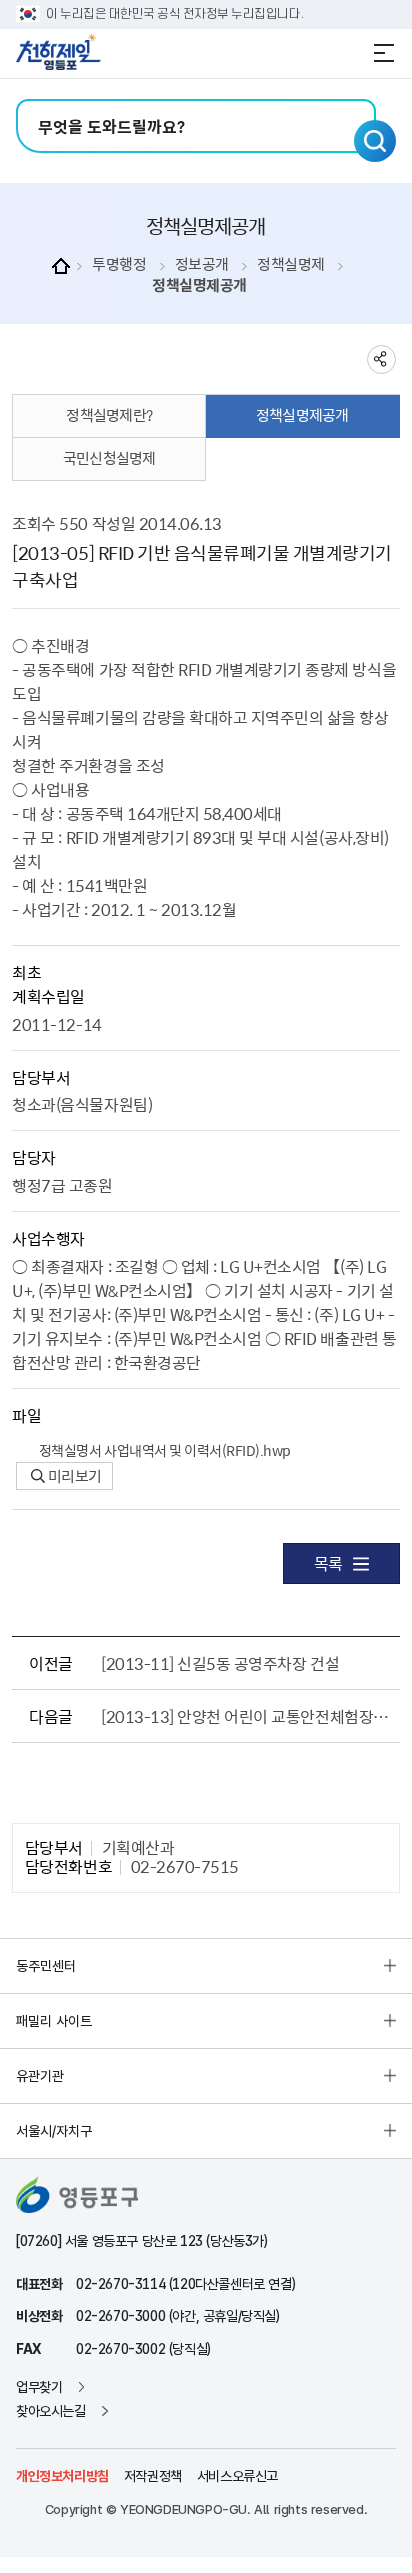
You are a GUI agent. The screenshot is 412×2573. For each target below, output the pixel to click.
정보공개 (202, 264)
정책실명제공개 (199, 285)
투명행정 (119, 264)
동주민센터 (46, 1966)
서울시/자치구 (54, 2131)
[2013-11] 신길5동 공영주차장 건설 (220, 1663)
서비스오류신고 (237, 2476)
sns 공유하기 (381, 359)
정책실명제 (291, 264)
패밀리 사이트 (54, 2021)
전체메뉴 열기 (384, 53)
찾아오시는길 (51, 2411)
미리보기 (73, 1476)
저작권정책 (153, 2476)
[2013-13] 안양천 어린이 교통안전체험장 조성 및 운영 (246, 1716)
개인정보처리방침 (62, 2476)
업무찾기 (39, 2387)
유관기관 (40, 2076)
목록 (328, 1563)
